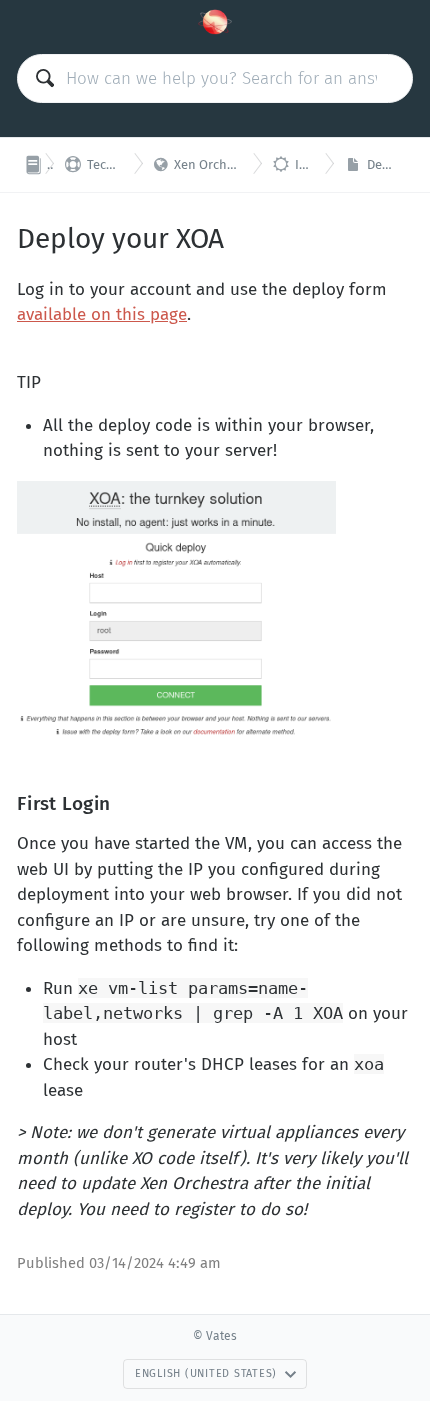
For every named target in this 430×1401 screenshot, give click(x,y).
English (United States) (206, 1373)
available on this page (102, 314)
